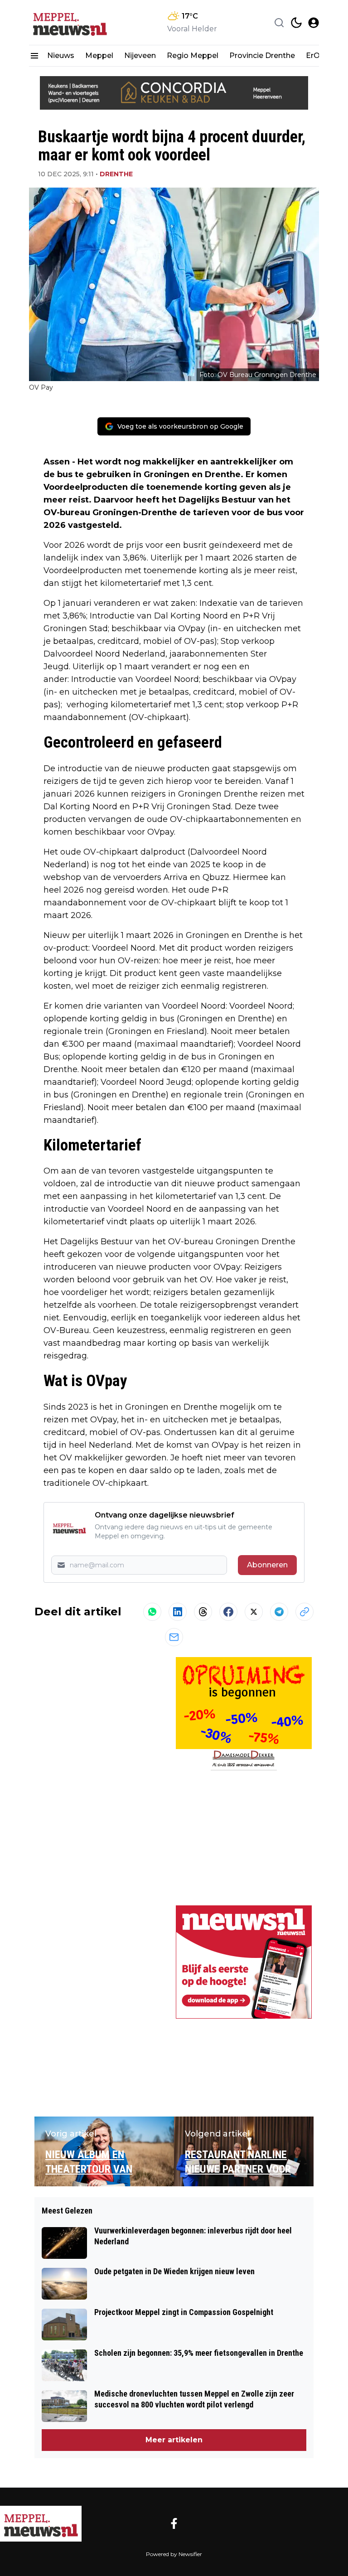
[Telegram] (279, 1612)
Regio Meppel (193, 56)
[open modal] (314, 23)
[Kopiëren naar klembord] (304, 1612)
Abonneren (267, 1565)
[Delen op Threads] (203, 1612)
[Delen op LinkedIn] (178, 1612)
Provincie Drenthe (262, 56)
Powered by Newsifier (174, 2554)
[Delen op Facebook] (228, 1612)
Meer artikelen (174, 2440)
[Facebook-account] (174, 2523)
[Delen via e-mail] (174, 1637)
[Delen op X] (254, 1612)
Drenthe (116, 174)
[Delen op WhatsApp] (152, 1612)
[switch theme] (296, 23)
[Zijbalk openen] (34, 56)
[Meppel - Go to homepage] (41, 2524)
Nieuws (61, 56)
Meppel (99, 56)
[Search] (279, 23)
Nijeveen (140, 56)
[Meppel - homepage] (70, 22)
